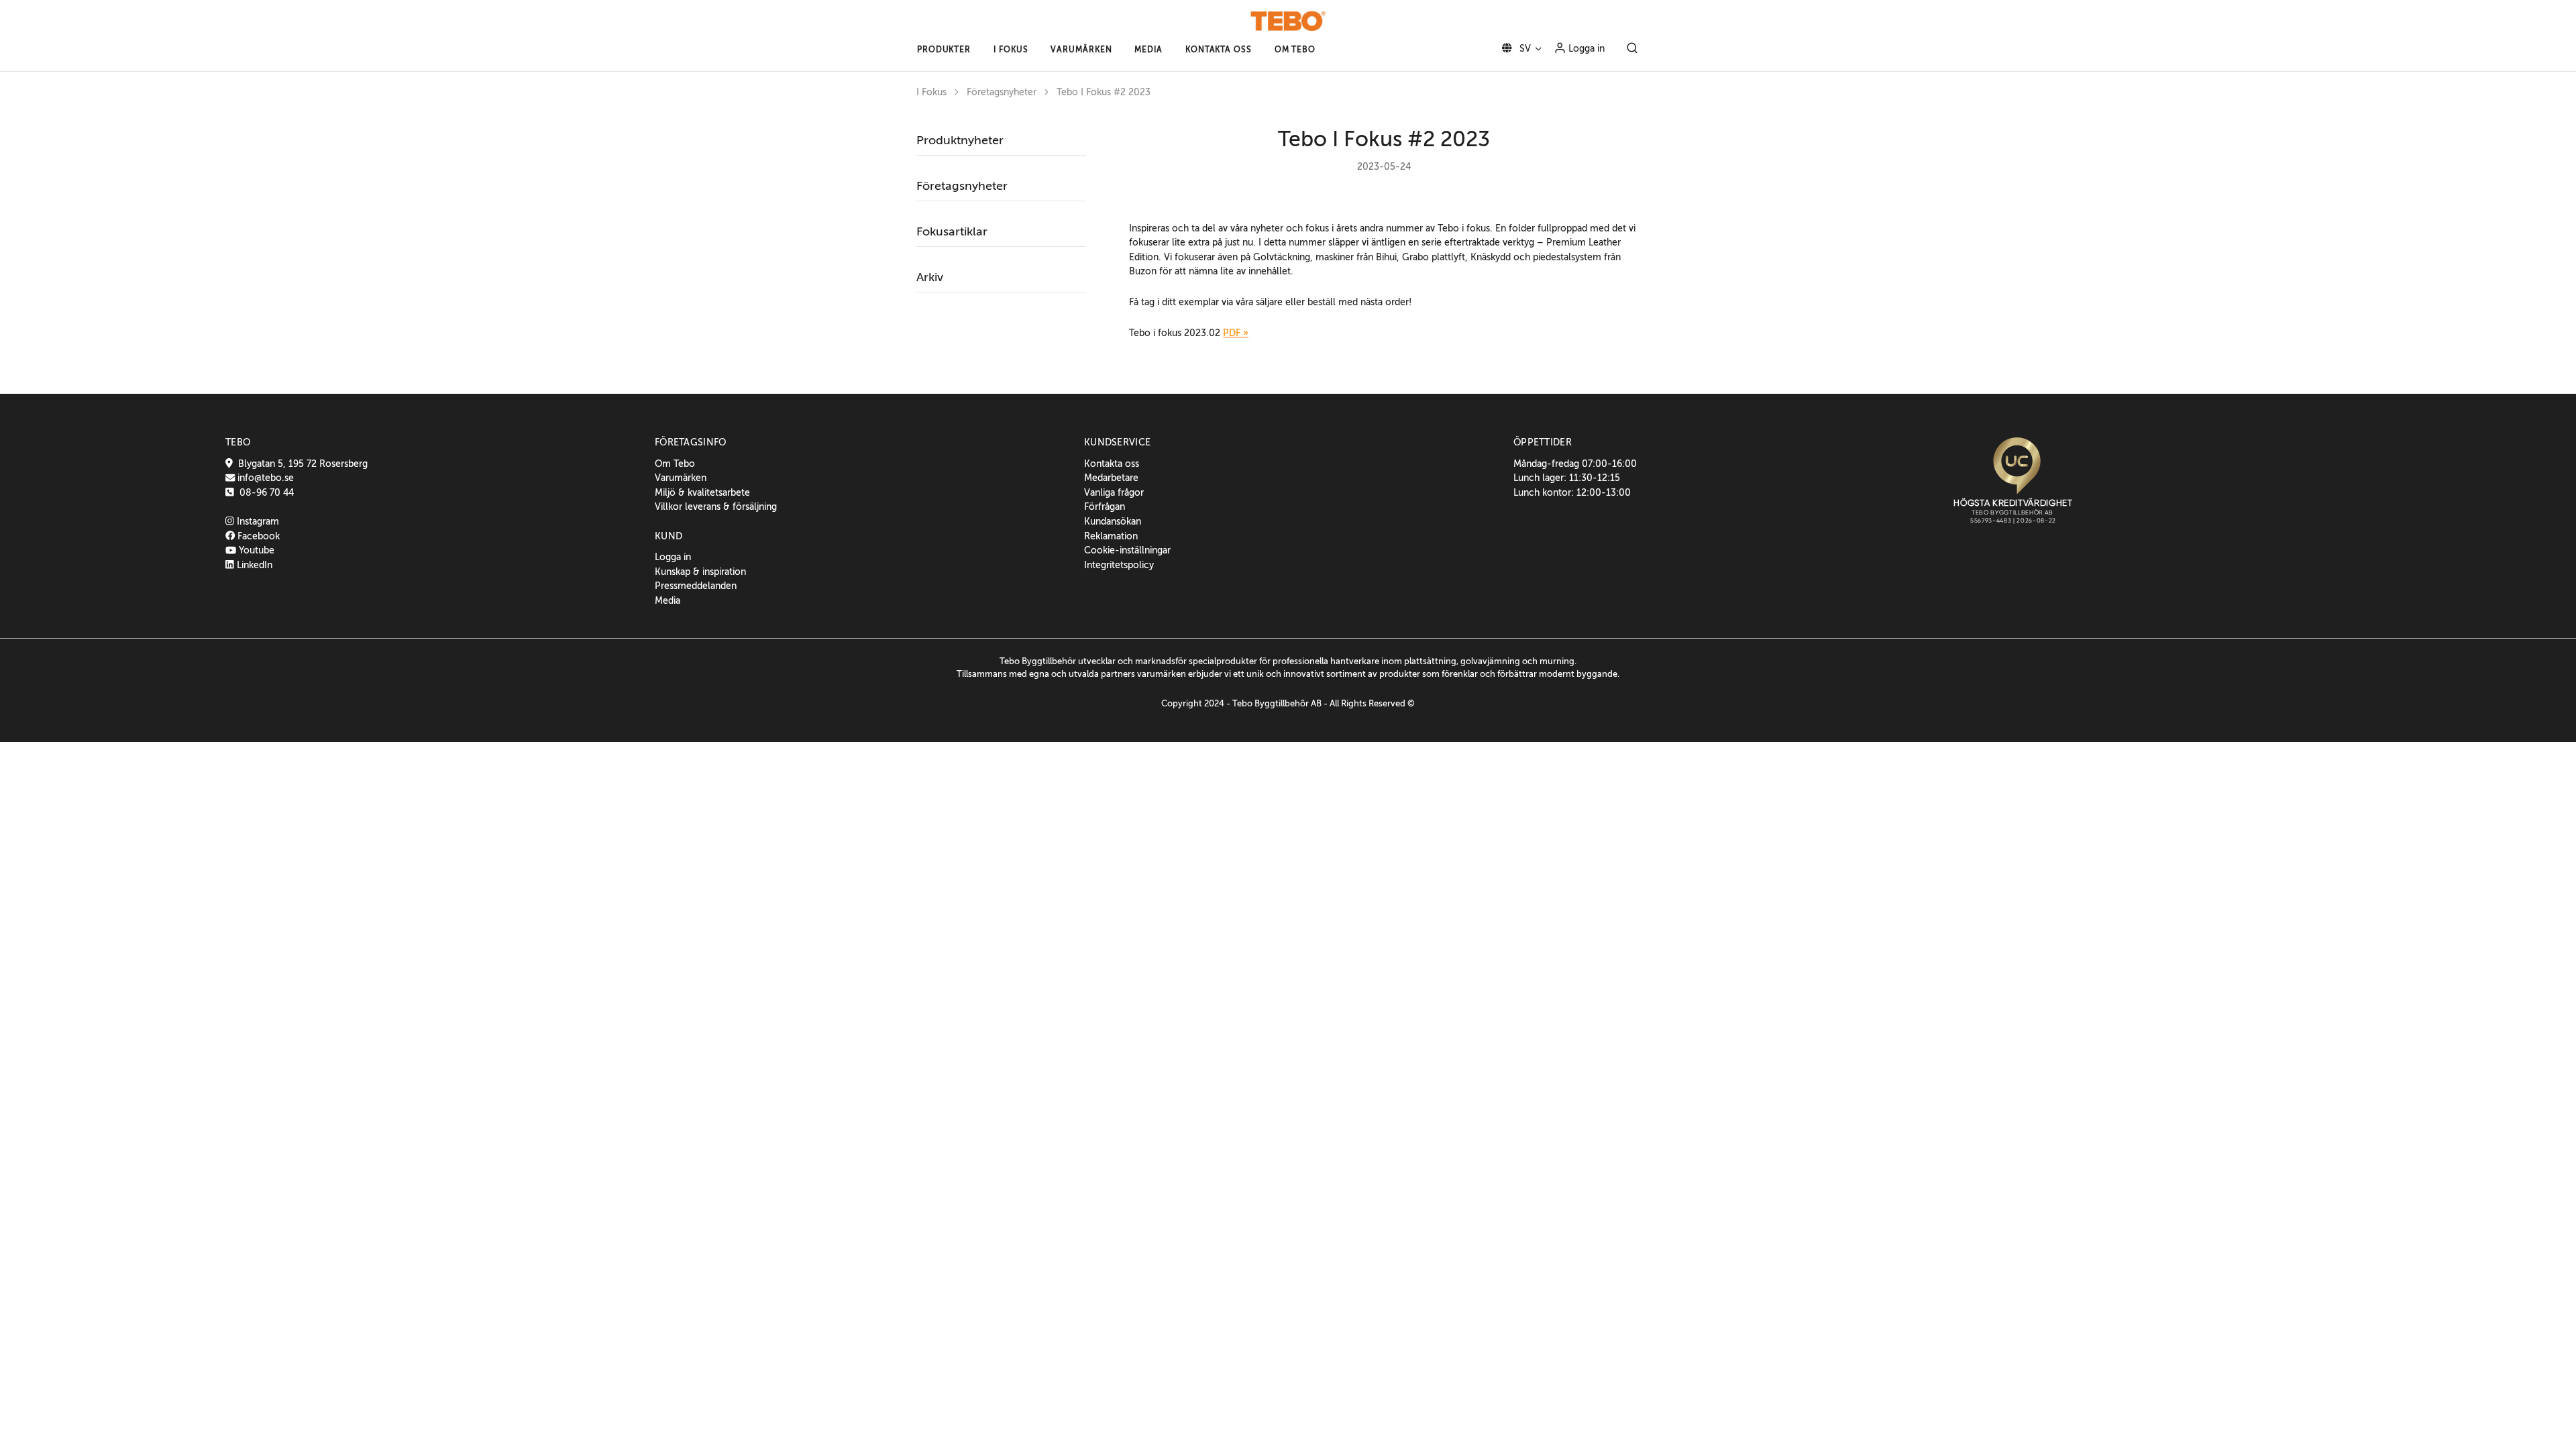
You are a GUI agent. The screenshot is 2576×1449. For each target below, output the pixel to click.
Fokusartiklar (952, 231)
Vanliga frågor (1114, 492)
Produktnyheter (960, 140)
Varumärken (681, 478)
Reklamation (1111, 536)
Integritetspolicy (1119, 565)
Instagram (257, 521)
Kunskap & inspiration (700, 572)
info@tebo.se (264, 478)
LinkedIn (253, 565)
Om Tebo (675, 464)
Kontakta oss (1112, 464)
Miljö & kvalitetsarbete (702, 492)
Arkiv (930, 277)
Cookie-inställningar (1127, 550)
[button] (944, 50)
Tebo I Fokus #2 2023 (1104, 92)
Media (667, 600)
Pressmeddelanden (696, 586)
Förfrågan (1105, 506)
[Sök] (1632, 49)
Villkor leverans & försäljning (716, 506)
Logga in (1585, 48)
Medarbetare (1111, 478)
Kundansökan (1113, 521)
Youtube (255, 550)
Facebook (257, 536)
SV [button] (1524, 48)
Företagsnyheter (1002, 92)
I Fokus (931, 92)
